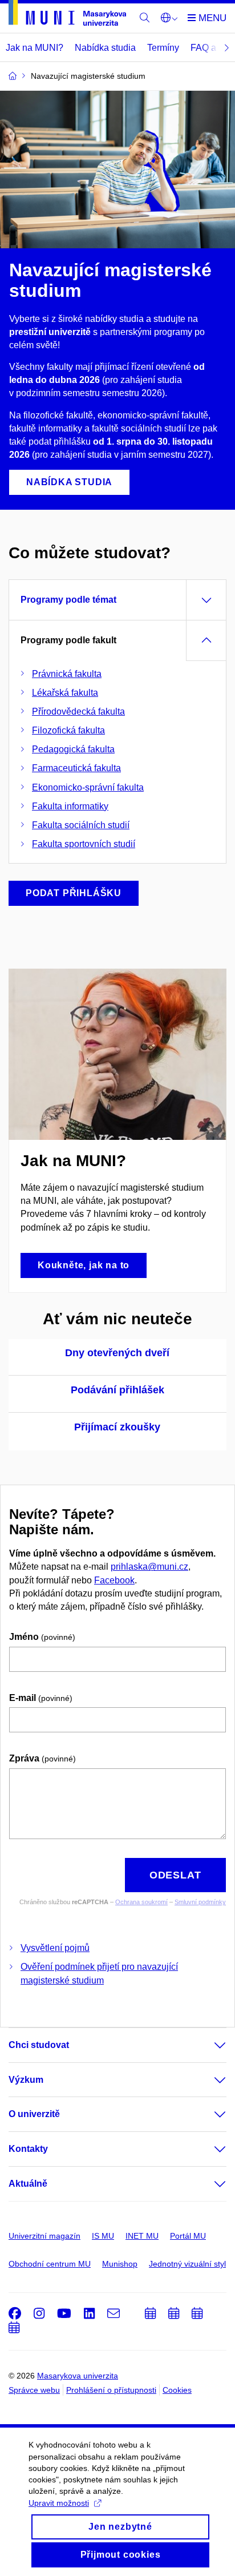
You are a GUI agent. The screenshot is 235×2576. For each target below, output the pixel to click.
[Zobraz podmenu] (209, 2045)
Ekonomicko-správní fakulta (88, 787)
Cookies (177, 2390)
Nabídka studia (105, 48)
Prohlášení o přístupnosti (111, 2390)
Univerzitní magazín (44, 2236)
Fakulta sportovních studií (84, 844)
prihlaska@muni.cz (149, 1567)
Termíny (163, 48)
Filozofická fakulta (68, 730)
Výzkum (26, 2080)
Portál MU (188, 2236)
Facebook (114, 1580)
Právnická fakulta (67, 674)
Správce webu (34, 2390)
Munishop (120, 2264)
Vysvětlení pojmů (55, 1948)
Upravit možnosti (59, 2503)
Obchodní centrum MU (50, 2264)
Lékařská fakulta (65, 693)
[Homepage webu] (67, 15)
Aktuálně (28, 2184)
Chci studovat (39, 2045)
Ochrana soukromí (141, 1902)
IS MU (103, 2236)
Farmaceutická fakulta (76, 768)
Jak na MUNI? (35, 48)
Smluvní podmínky (200, 1902)
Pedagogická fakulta (73, 749)
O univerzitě (34, 2114)
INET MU (142, 2236)
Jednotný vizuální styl (187, 2264)
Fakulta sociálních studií (81, 825)
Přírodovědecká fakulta (78, 711)
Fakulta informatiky (70, 806)
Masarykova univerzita (78, 2376)
